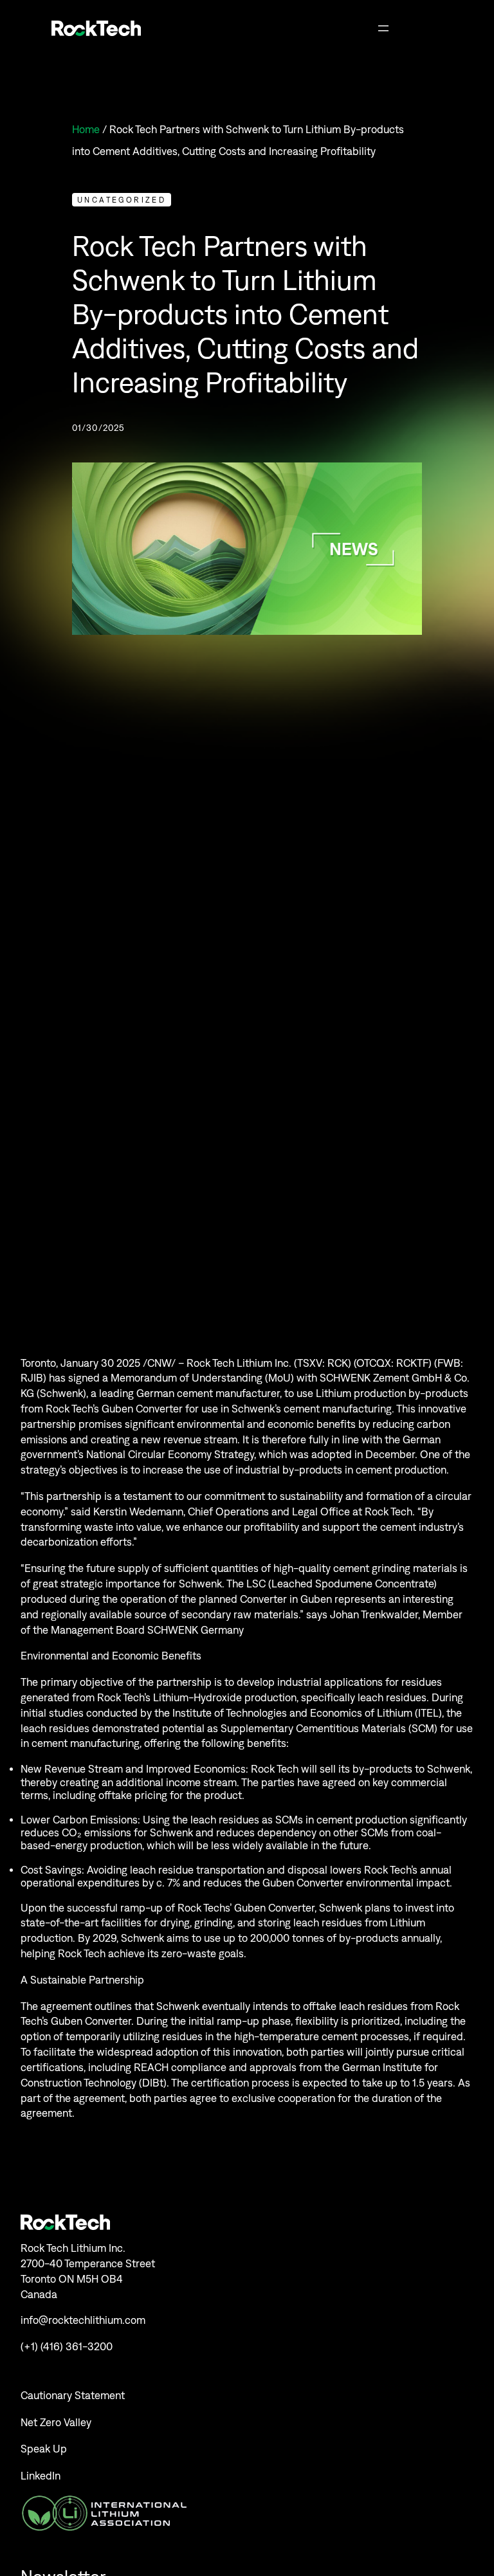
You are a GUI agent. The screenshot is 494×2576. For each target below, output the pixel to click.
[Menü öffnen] (383, 28)
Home (86, 129)
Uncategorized (122, 200)
